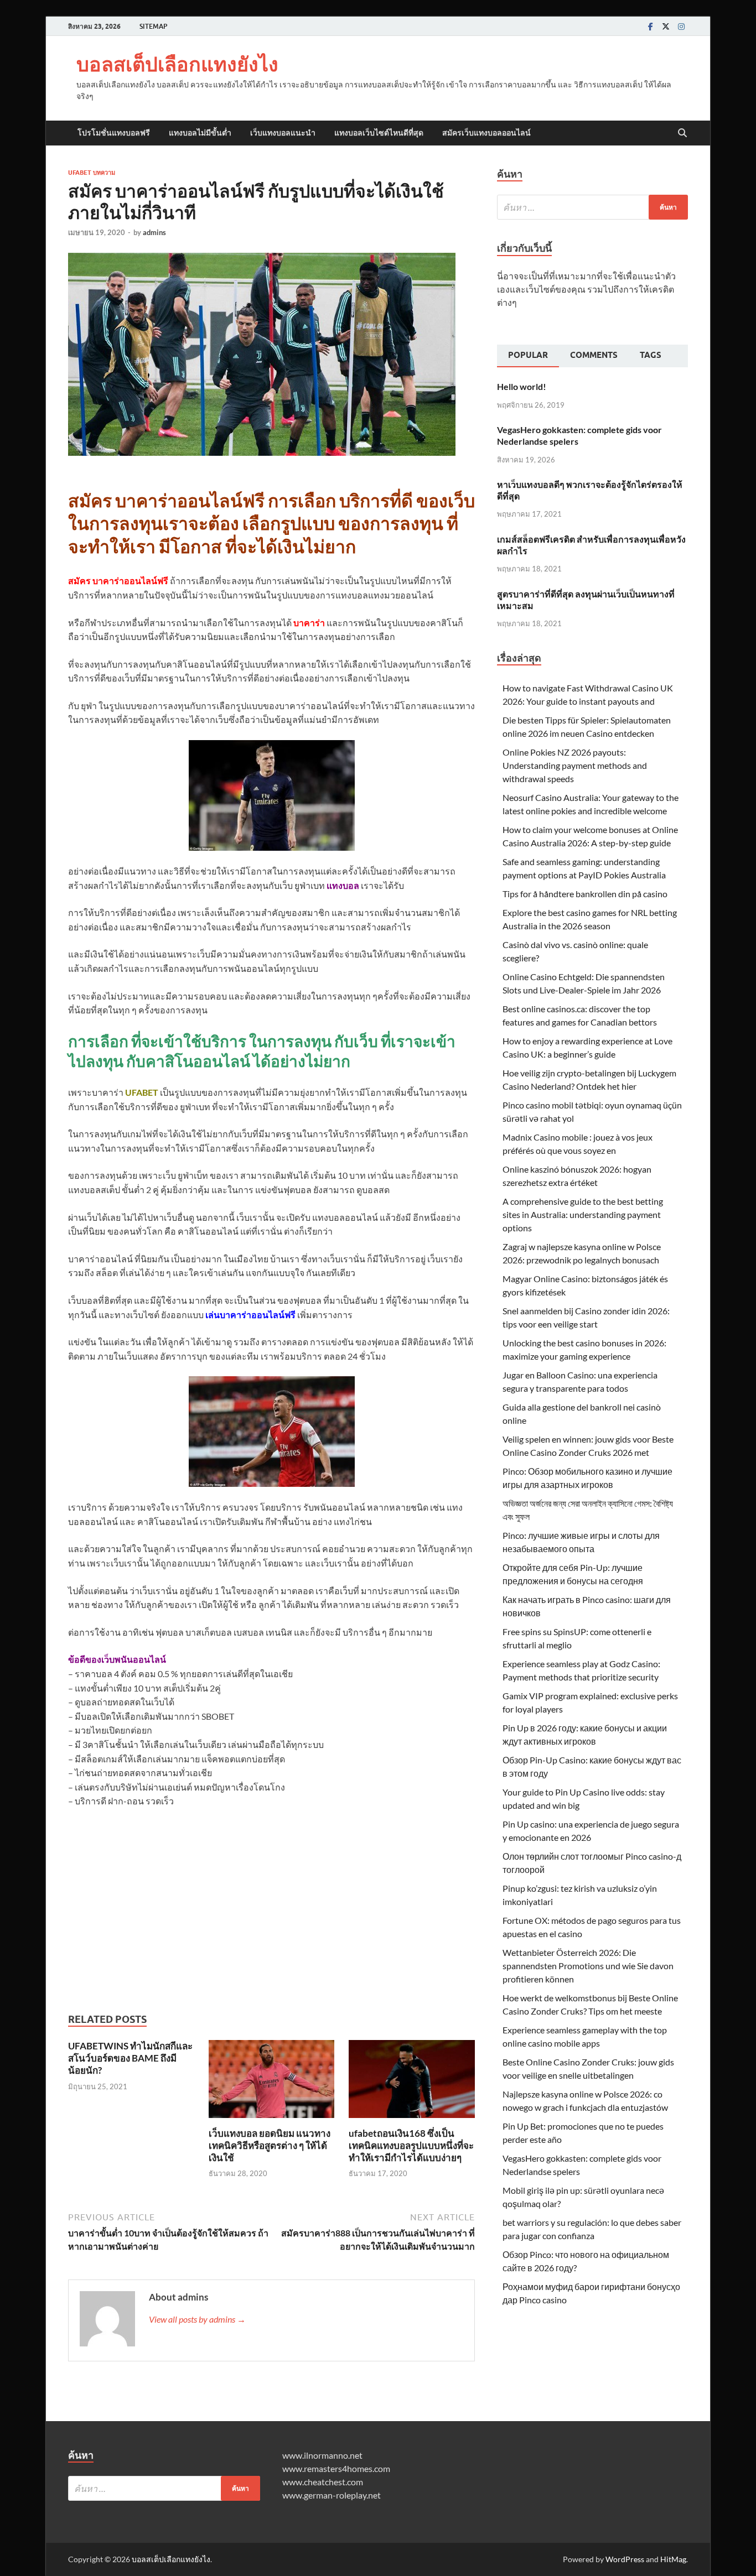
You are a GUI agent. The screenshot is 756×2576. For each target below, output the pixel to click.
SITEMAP (153, 26)
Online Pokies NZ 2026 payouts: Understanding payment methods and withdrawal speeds (575, 765)
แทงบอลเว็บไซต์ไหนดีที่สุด (379, 133)
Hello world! (522, 386)
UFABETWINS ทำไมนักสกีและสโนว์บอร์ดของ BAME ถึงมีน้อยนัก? (130, 2058)
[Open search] (682, 133)
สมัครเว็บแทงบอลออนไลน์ (486, 133)
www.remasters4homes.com (336, 2468)
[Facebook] (650, 26)
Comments (594, 355)
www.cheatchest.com (323, 2482)
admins (154, 232)
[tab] (528, 356)
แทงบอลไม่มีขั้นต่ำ (200, 133)
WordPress (625, 2559)
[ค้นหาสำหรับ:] (592, 207)
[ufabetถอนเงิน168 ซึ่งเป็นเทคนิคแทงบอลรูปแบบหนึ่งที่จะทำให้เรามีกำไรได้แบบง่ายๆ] (412, 2082)
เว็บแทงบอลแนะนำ (283, 133)
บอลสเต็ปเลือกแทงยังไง (177, 64)
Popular (528, 355)
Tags (651, 355)
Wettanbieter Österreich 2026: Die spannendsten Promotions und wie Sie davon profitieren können (588, 1966)
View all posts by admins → (197, 2319)
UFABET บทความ (92, 173)
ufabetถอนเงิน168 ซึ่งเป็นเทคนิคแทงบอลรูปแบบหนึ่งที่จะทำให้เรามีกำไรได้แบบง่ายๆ (411, 2145)
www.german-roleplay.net (332, 2495)
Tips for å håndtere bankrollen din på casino (585, 894)
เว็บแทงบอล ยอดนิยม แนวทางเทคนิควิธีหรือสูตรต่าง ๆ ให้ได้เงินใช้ (270, 2145)
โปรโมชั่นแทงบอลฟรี (114, 133)
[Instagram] (681, 26)
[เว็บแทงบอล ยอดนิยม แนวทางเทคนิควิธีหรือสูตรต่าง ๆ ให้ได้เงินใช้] (272, 2082)
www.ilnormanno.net (322, 2455)
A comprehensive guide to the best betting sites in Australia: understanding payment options (583, 1214)
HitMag (673, 2559)
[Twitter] (666, 26)
